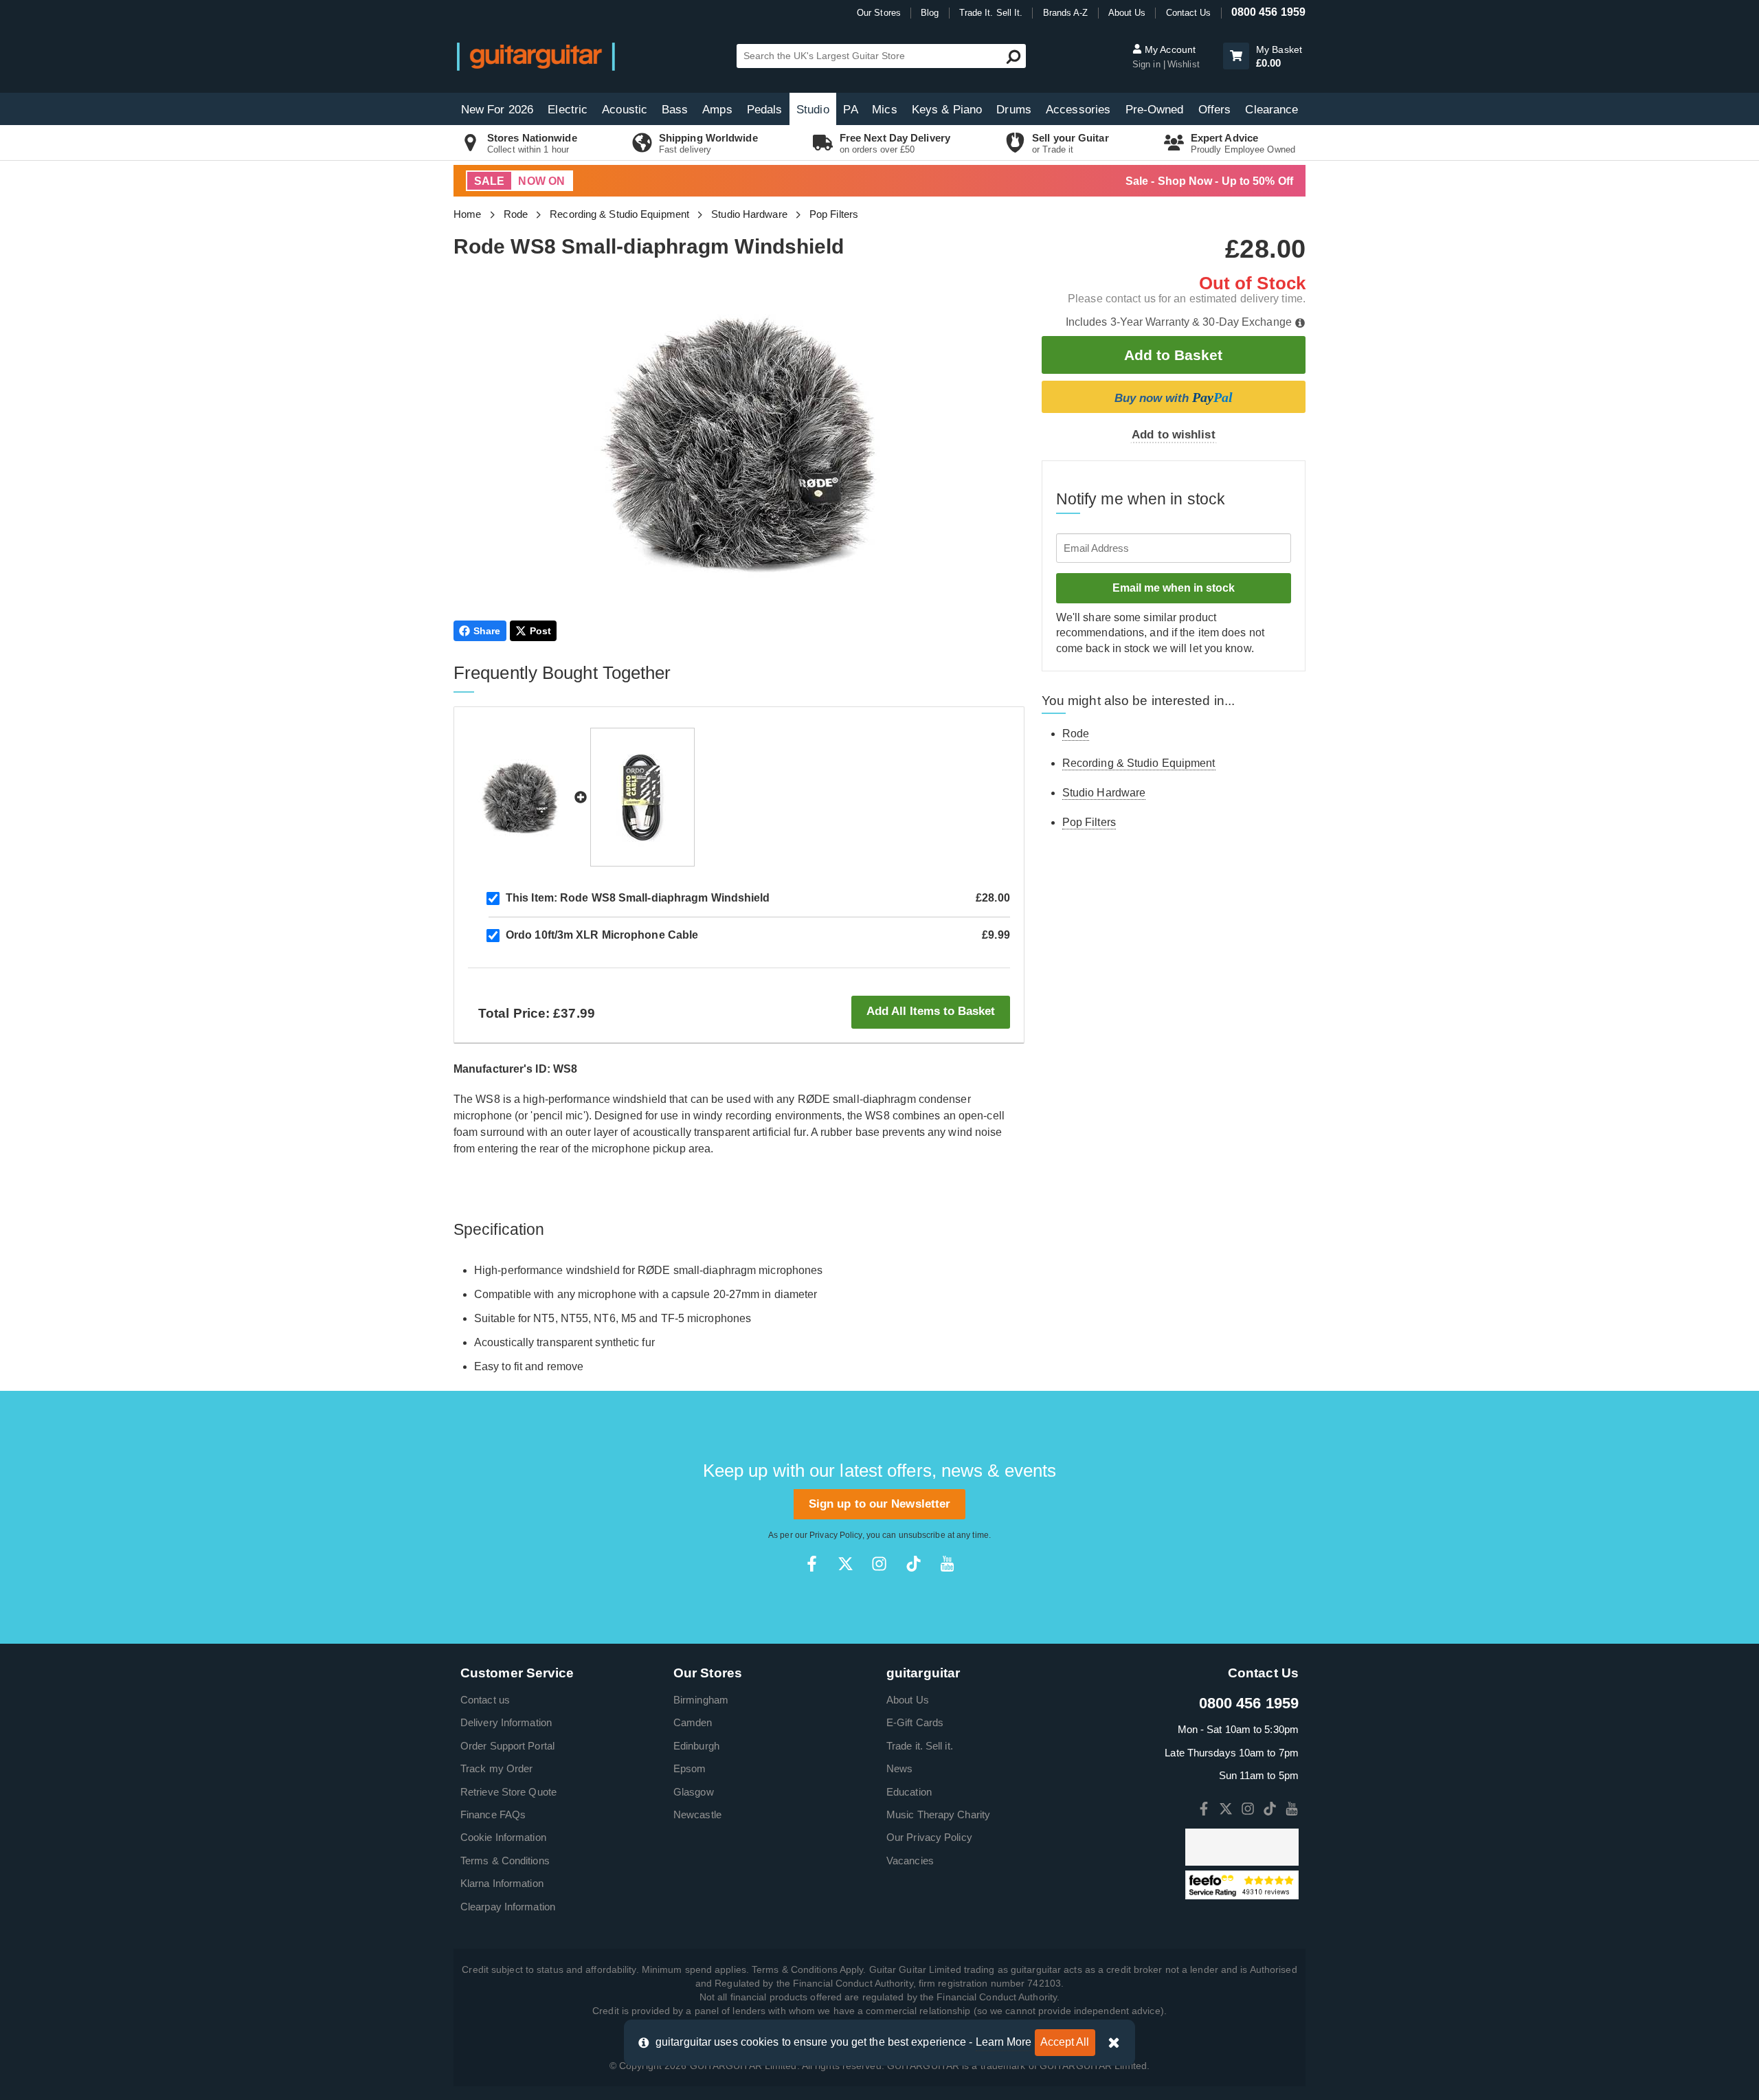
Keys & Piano (947, 110)
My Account (1169, 49)
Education (909, 1792)
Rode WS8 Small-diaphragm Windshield (638, 898)
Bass (675, 110)
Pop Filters (834, 214)
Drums (1014, 110)
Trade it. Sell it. (920, 1746)
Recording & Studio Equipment (619, 214)
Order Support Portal (507, 1746)
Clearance (1271, 110)
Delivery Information (506, 1722)
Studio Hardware (749, 214)
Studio (813, 110)
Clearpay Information (508, 1907)
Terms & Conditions (505, 1861)
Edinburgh (696, 1746)
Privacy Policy (836, 1535)
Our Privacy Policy (929, 1837)
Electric (568, 110)
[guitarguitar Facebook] (812, 1564)
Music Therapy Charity (938, 1814)
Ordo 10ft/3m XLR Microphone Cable (602, 935)
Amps (717, 110)
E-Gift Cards (915, 1722)
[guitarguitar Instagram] (879, 1564)
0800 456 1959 (1268, 12)
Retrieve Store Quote (508, 1792)
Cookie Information (503, 1837)
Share (487, 631)
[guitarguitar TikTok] (914, 1564)
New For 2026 (497, 110)
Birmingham (701, 1700)
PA (850, 110)
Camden (693, 1722)
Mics (884, 110)
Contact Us (1189, 13)
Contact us (485, 1700)
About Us (1127, 13)
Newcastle (697, 1814)
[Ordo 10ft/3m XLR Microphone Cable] (642, 797)
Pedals (765, 110)
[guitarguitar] (536, 56)
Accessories (1078, 110)
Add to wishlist (1174, 435)
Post (540, 631)
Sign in (1148, 64)
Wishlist (1184, 64)
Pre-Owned (1155, 110)
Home (467, 214)
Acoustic (625, 110)
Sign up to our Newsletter (880, 1504)
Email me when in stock (1174, 588)
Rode (516, 214)
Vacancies (910, 1861)
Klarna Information (502, 1883)
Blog (930, 13)
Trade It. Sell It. (991, 13)
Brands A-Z (1066, 13)
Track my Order (496, 1768)
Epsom (690, 1768)
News (899, 1768)
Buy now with (1174, 397)
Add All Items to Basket (931, 1011)
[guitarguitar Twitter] (845, 1564)
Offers (1215, 110)
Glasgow (694, 1792)
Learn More (1004, 2042)
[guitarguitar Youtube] (947, 1564)
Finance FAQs (493, 1814)
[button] (1236, 56)
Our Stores (879, 13)
